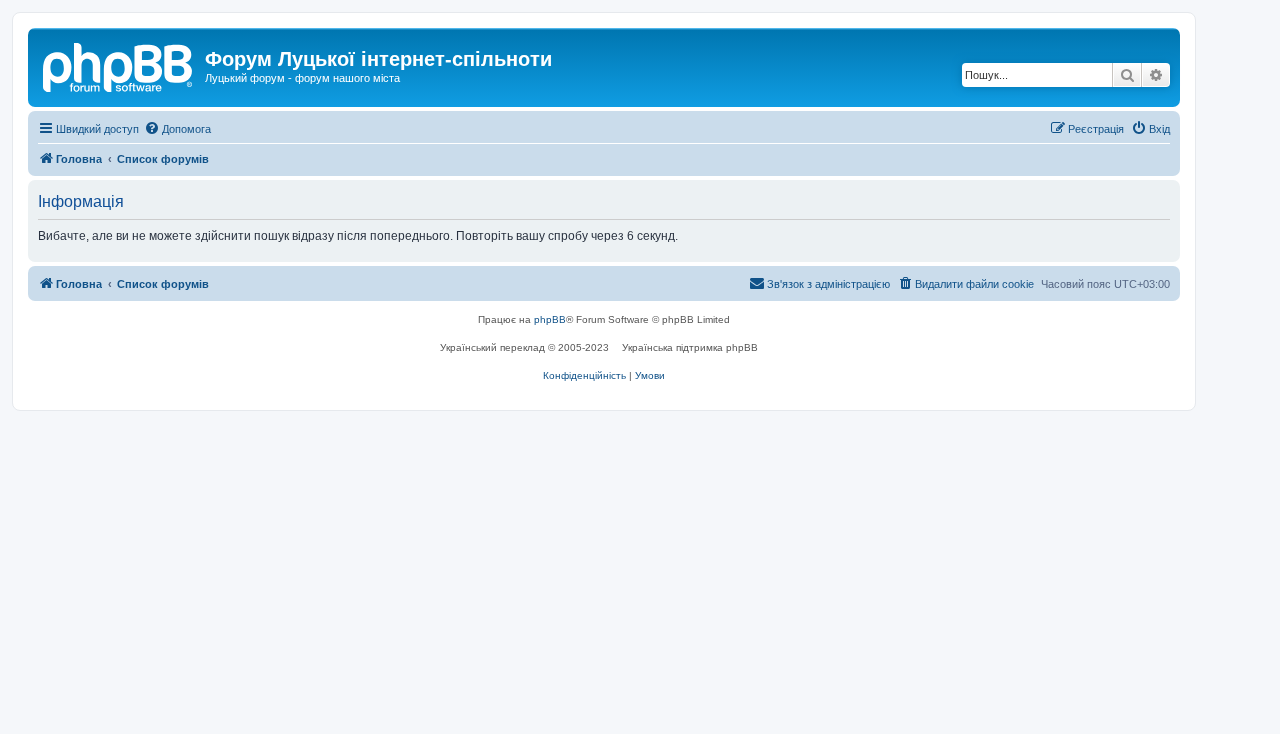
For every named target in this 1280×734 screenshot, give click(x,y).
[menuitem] (177, 129)
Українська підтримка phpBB (690, 347)
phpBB (550, 319)
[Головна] (119, 65)
